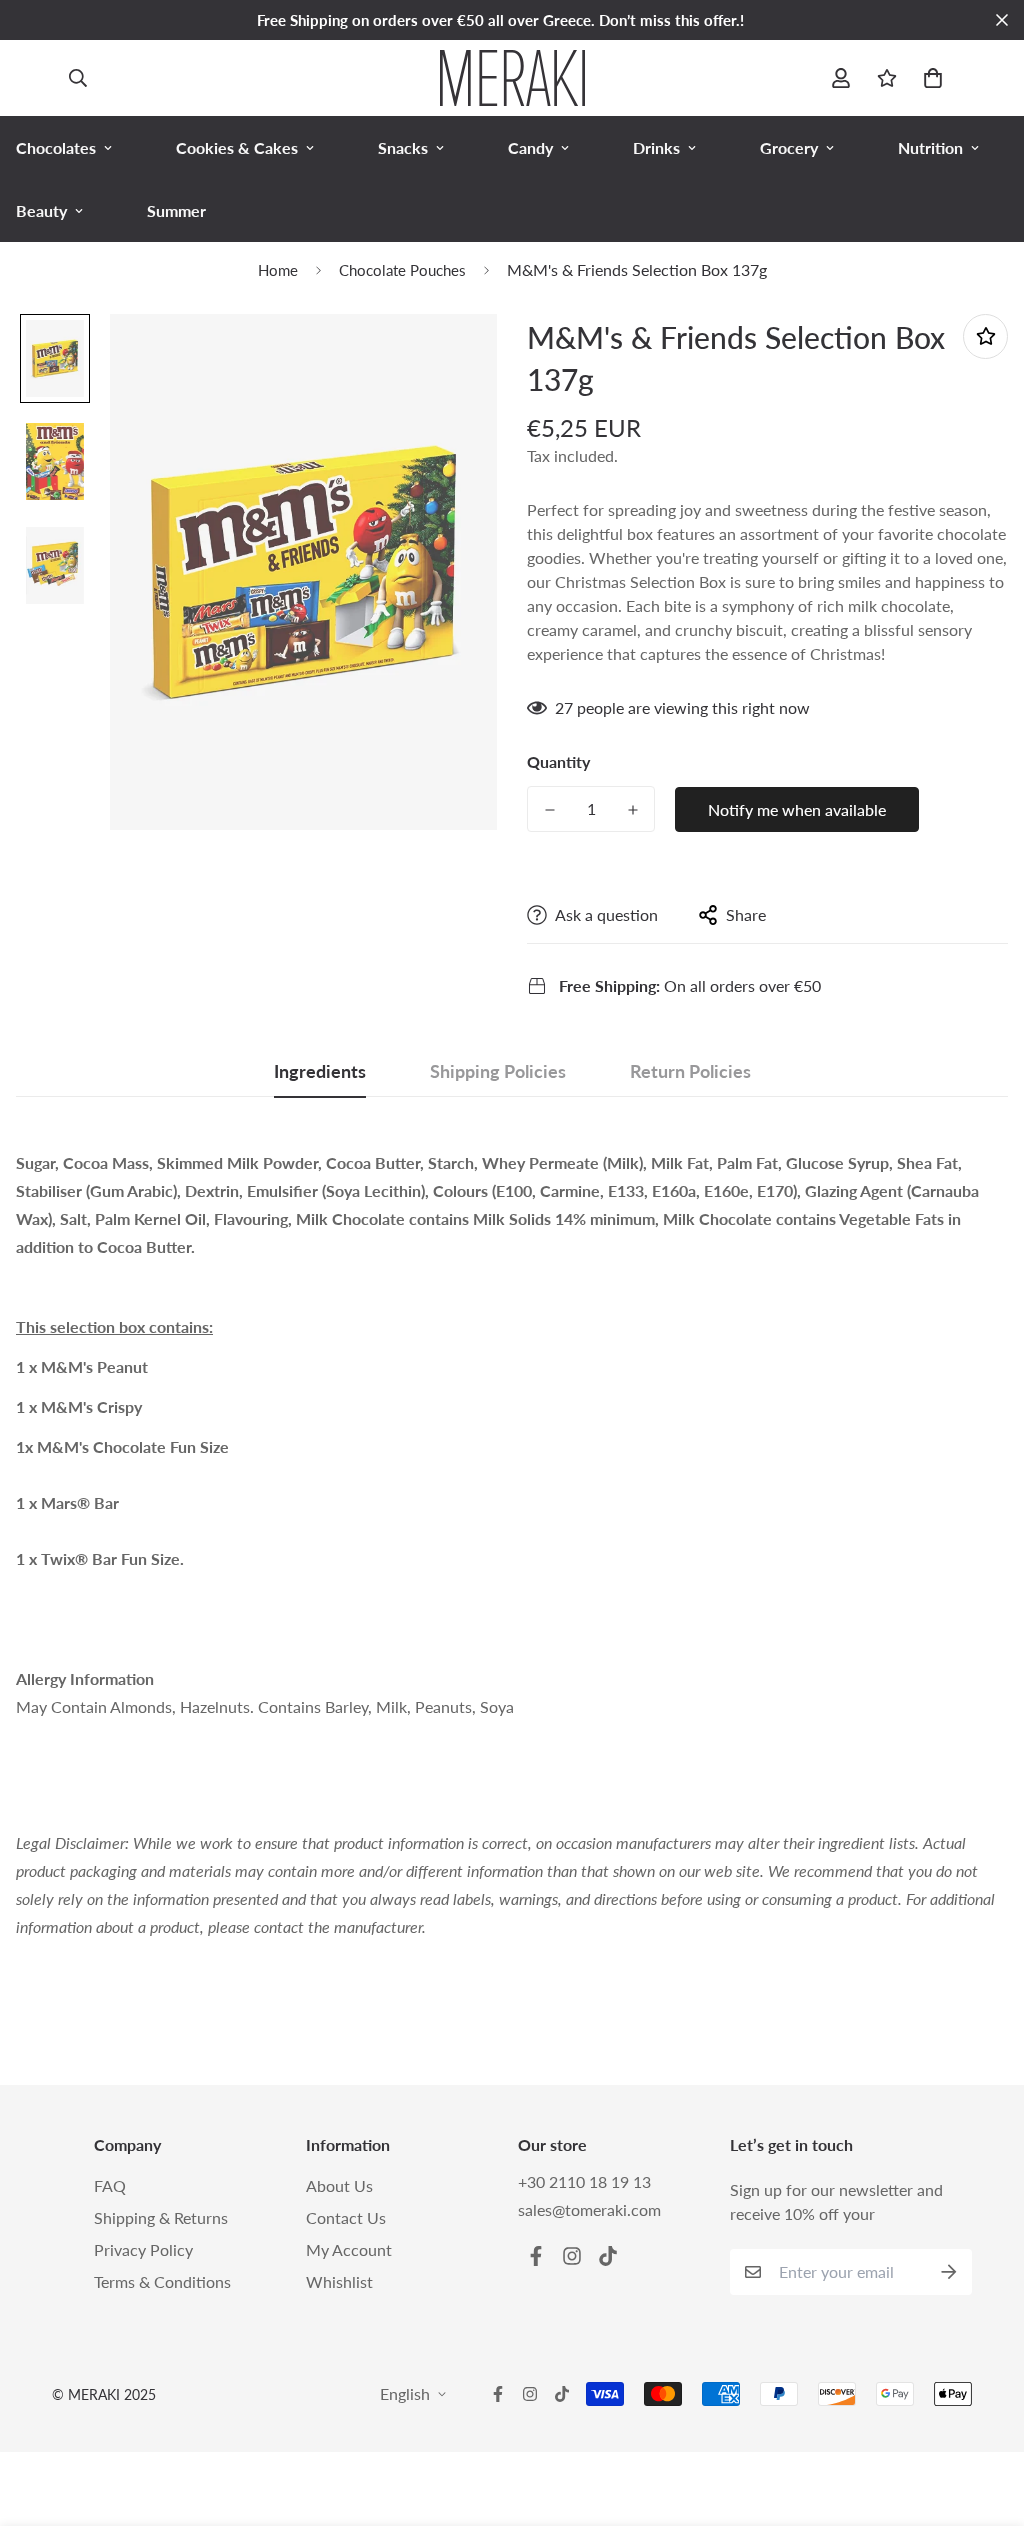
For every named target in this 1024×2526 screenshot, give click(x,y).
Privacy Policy (143, 2249)
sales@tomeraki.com (589, 2209)
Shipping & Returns (161, 2217)
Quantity (558, 761)
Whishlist (339, 2281)
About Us (339, 2185)
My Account (349, 2249)
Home (278, 270)
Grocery (789, 147)
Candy (530, 147)
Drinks (656, 147)
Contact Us (346, 2217)
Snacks (403, 147)
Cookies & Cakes (237, 147)
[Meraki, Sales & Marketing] (512, 78)
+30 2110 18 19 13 (584, 2181)
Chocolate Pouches (402, 270)
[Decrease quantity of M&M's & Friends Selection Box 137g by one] (549, 810)
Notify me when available (797, 809)
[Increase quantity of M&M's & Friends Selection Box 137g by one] (632, 810)
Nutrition (930, 147)
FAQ (110, 2185)
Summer (176, 210)
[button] (929, 78)
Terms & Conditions (162, 2281)
